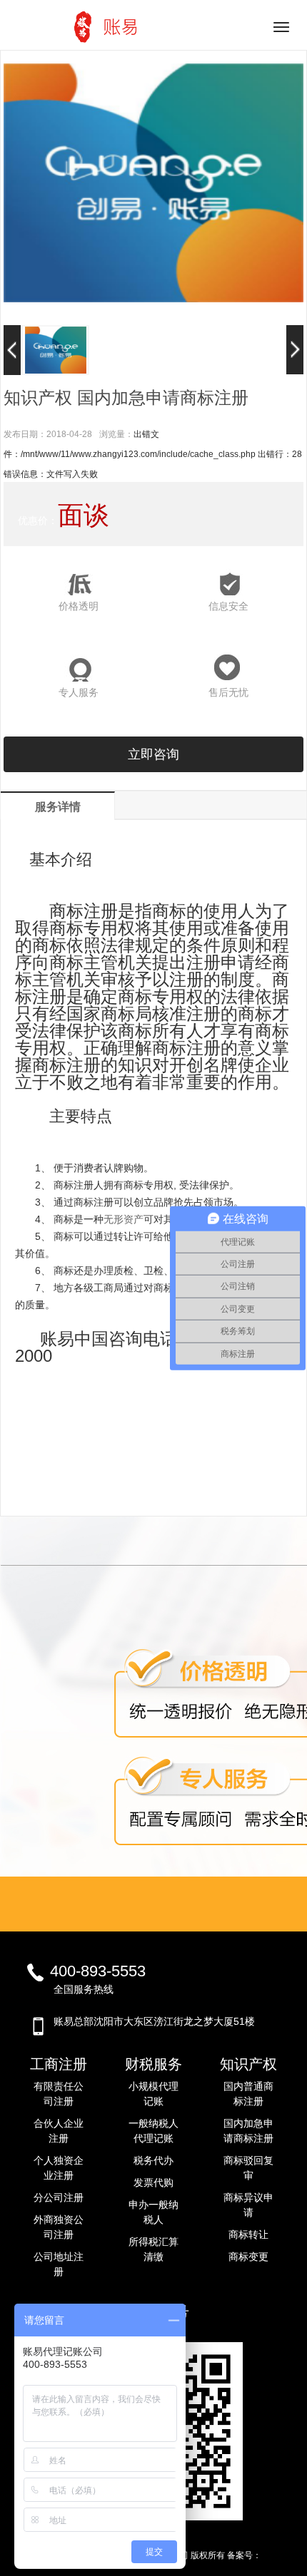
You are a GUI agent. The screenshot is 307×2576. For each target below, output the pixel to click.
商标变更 (248, 2257)
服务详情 (58, 807)
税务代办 (153, 2160)
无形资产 (124, 1219)
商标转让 (248, 2234)
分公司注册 (59, 2197)
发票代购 (153, 2182)
